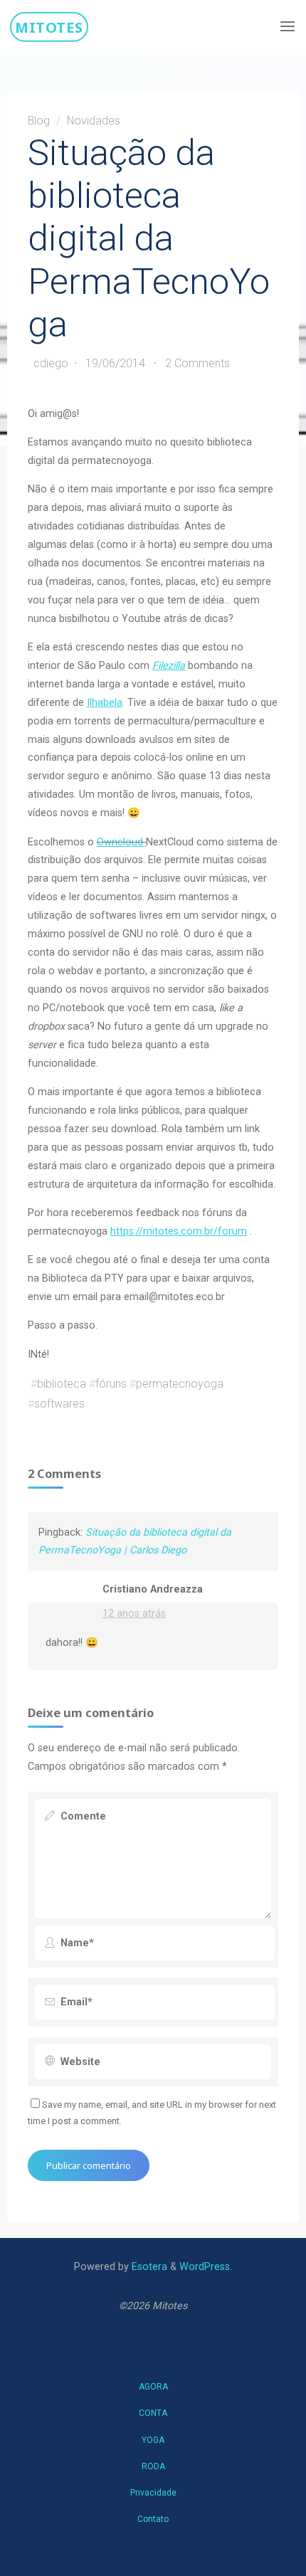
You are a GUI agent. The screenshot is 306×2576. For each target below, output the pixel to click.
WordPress (205, 2267)
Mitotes (49, 26)
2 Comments (197, 363)
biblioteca (62, 1384)
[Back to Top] (153, 2380)
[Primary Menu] (287, 27)
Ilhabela (105, 703)
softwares (59, 1404)
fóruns (111, 1384)
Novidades (93, 121)
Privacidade (153, 2493)
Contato (153, 2519)
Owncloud (121, 841)
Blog (39, 121)
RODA (153, 2466)
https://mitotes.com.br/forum (179, 1231)
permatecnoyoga (180, 1384)
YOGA (153, 2440)
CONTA (153, 2413)
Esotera (148, 2267)
